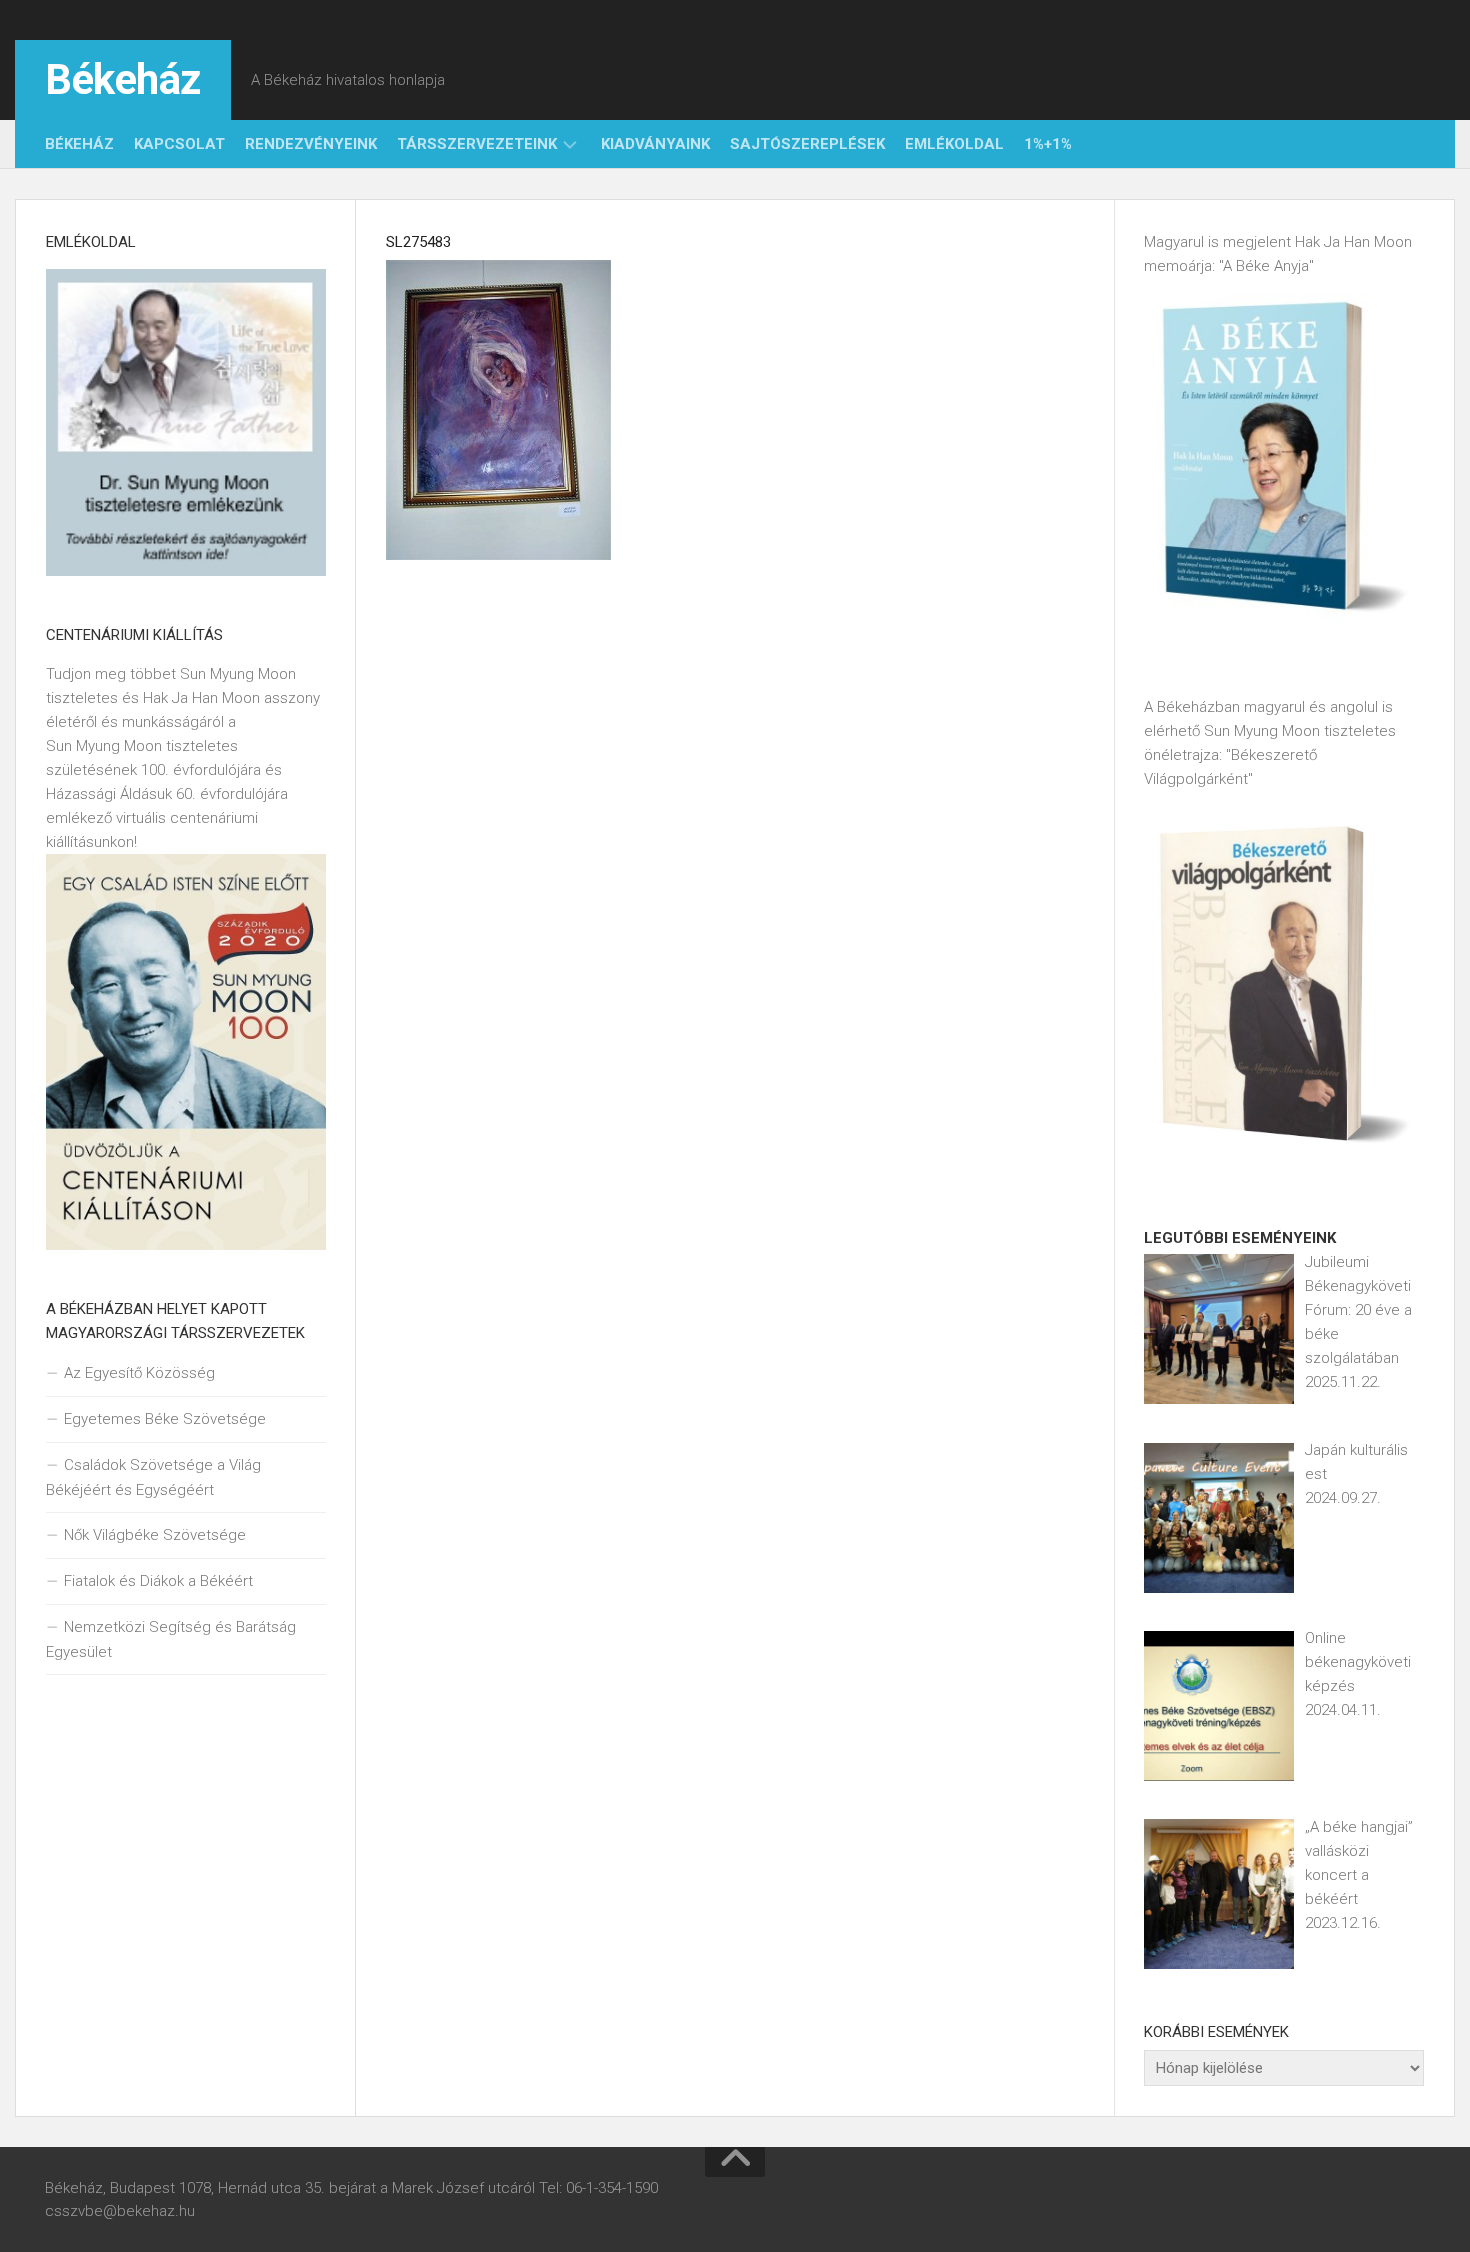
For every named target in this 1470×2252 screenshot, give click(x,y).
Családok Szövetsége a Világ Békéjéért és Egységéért (153, 1477)
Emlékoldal (954, 144)
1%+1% (1048, 144)
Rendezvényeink (311, 144)
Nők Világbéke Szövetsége (155, 1535)
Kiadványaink (655, 144)
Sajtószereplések (807, 144)
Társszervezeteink (477, 144)
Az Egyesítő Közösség (139, 1373)
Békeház (123, 79)
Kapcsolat (179, 144)
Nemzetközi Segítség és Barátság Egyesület (171, 1639)
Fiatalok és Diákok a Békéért (158, 1581)
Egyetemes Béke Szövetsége (165, 1419)
